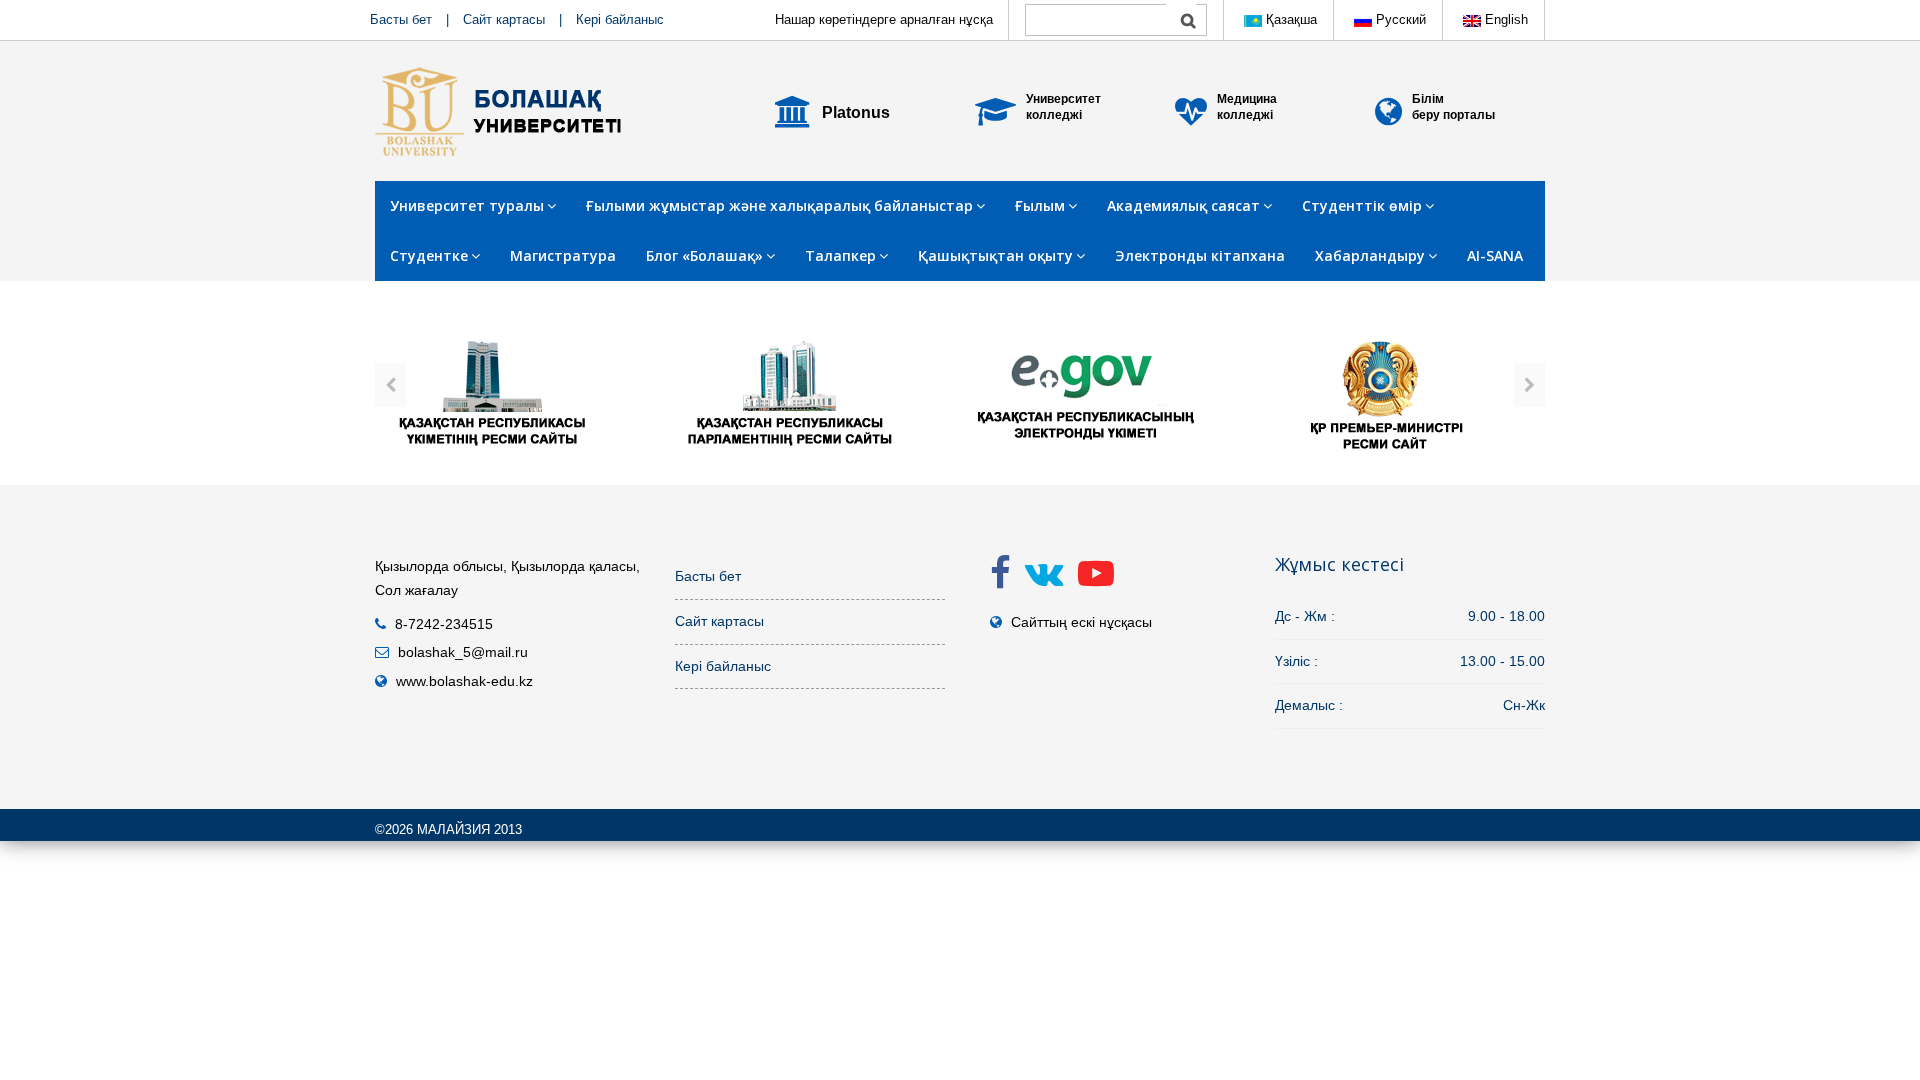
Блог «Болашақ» (704, 255)
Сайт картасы (504, 19)
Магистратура (563, 255)
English (1504, 19)
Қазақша (1289, 19)
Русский (1399, 19)
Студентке (429, 255)
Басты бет (401, 19)
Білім (1428, 99)
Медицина (1247, 99)
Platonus (856, 112)
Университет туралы (467, 205)
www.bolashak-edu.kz (464, 681)
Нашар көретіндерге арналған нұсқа (884, 19)
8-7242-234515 (444, 624)
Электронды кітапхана (1200, 255)
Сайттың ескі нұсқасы (1081, 622)
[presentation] (390, 385)
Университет (1063, 99)
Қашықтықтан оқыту (995, 255)
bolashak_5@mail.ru (463, 652)
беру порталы (1453, 115)
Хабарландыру (1370, 255)
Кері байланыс (620, 19)
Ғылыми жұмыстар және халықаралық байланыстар (779, 205)
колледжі (1054, 115)
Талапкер (840, 255)
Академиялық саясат (1183, 205)
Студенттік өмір (1362, 205)
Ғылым (1040, 205)
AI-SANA (1495, 255)
